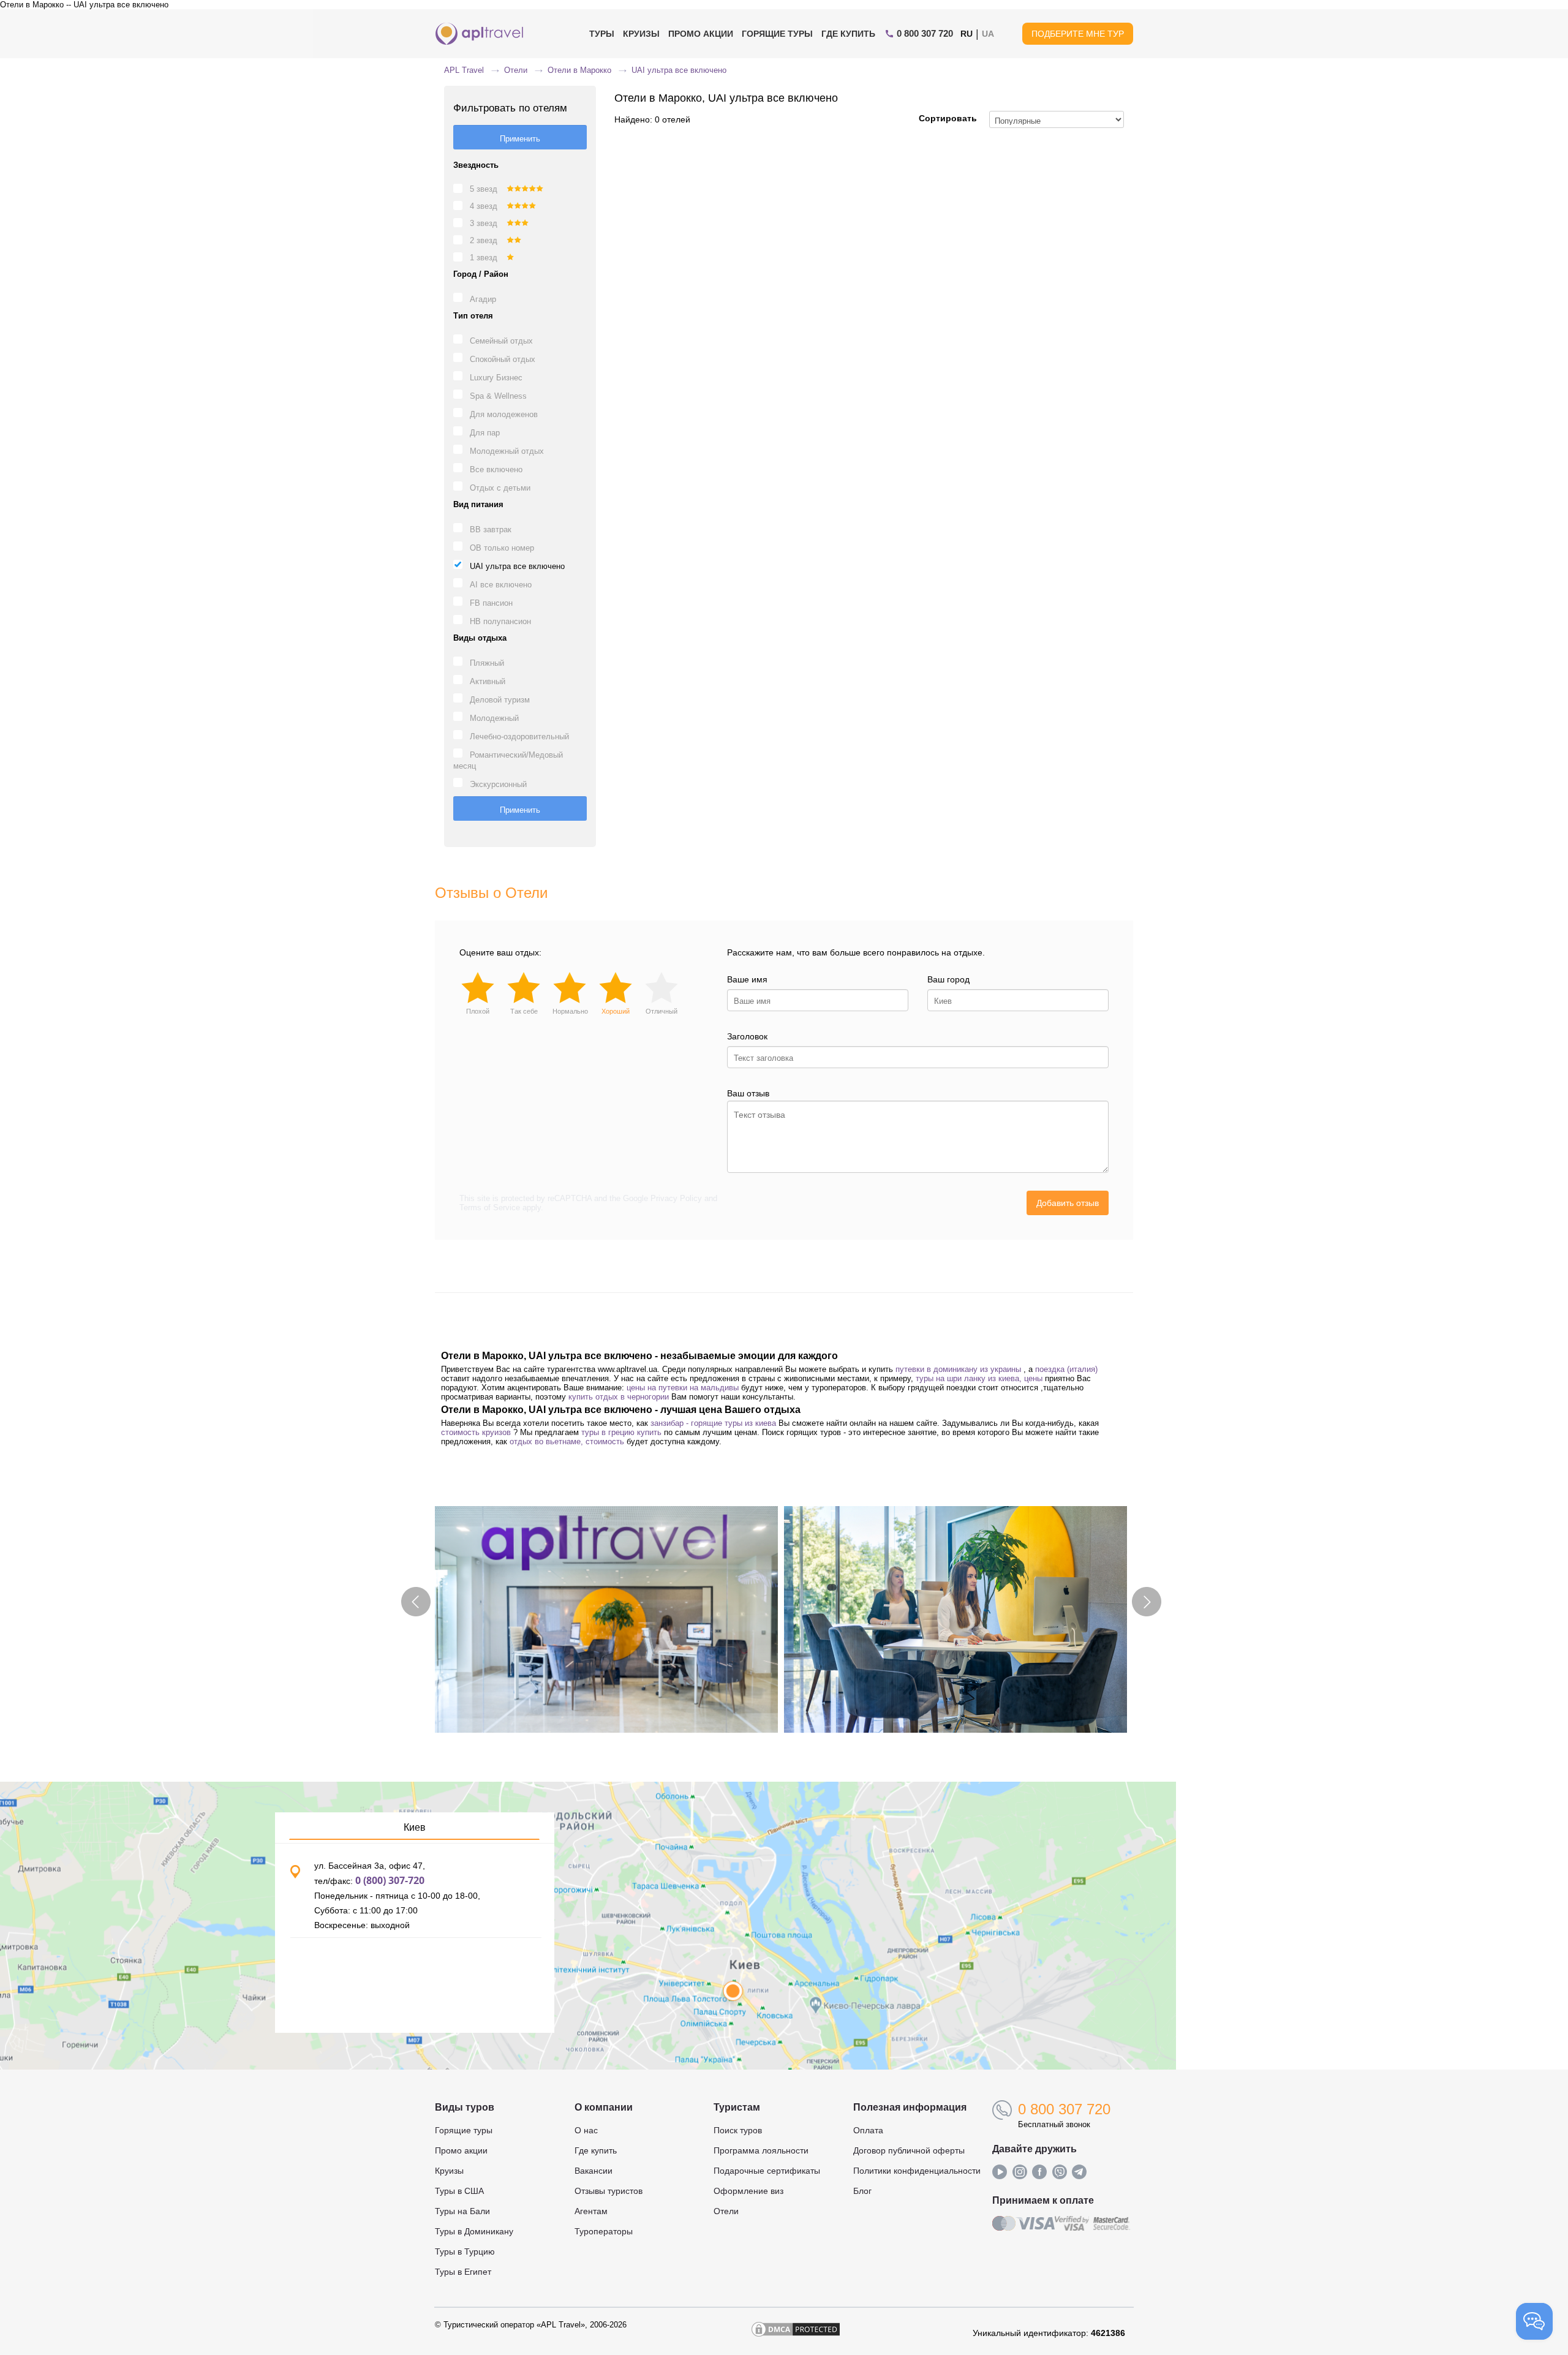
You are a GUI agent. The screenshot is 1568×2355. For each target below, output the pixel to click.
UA (988, 34)
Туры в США (459, 2191)
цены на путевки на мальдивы (683, 1388)
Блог (862, 2191)
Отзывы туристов (609, 2191)
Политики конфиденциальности (917, 2171)
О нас (586, 2130)
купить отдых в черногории (619, 1397)
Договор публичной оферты (909, 2150)
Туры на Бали (462, 2211)
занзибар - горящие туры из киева (713, 1423)
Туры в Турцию (465, 2251)
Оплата (868, 2130)
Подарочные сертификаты (767, 2171)
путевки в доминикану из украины (958, 1369)
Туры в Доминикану (474, 2231)
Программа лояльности (761, 2150)
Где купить (848, 34)
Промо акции (461, 2150)
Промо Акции (701, 34)
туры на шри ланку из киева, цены (979, 1378)
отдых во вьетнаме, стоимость (567, 1441)
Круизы (641, 34)
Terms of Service (490, 1208)
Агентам (591, 2211)
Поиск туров (738, 2130)
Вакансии (594, 2171)
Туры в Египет (463, 2272)
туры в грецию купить (621, 1432)
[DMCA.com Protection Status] (796, 2333)
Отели (726, 2211)
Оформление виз (748, 2191)
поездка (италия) (1066, 1369)
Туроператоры (604, 2231)
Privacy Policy (676, 1198)
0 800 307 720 (1064, 2109)
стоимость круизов (476, 1432)
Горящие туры (777, 34)
